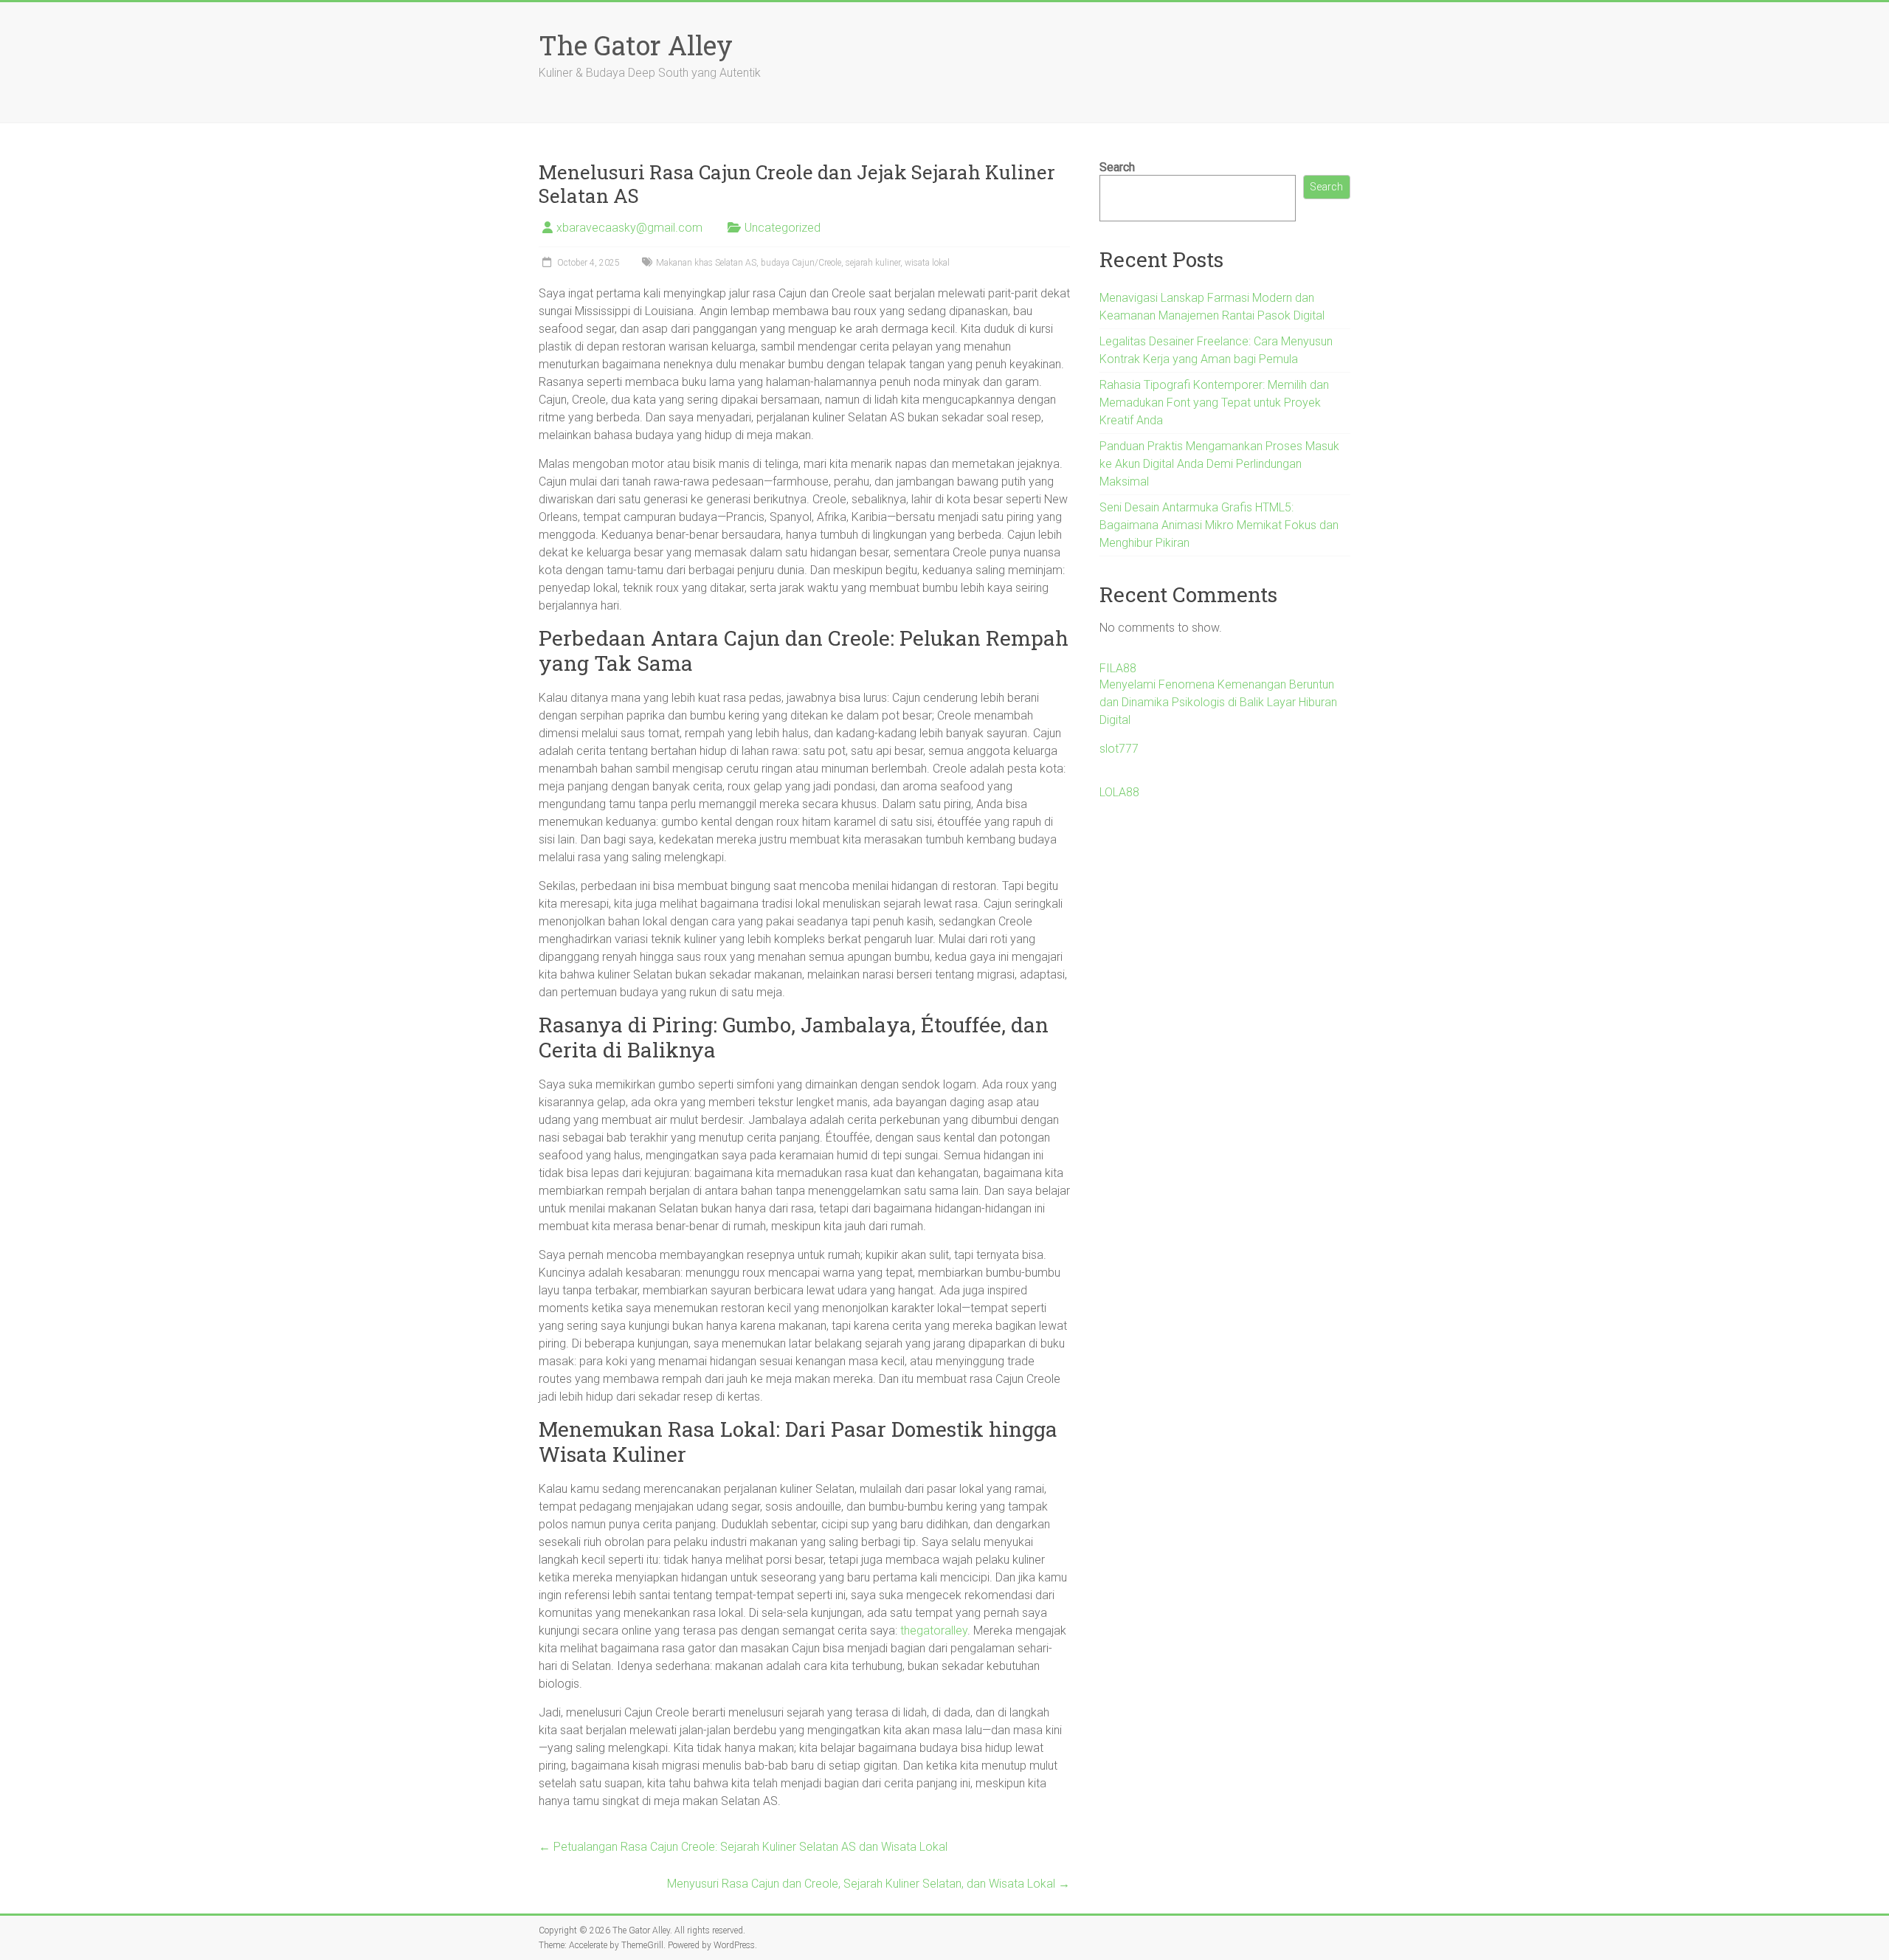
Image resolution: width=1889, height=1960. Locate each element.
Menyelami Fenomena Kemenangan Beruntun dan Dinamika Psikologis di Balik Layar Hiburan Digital (1218, 702)
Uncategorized (783, 228)
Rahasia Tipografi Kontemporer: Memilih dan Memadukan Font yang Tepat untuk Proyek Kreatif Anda (1214, 403)
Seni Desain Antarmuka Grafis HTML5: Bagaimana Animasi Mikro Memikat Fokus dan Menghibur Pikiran (1219, 525)
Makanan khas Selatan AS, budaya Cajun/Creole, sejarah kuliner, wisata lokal (803, 263)
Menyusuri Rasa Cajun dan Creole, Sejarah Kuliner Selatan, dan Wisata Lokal (868, 1884)
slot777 (1119, 749)
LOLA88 (1119, 792)
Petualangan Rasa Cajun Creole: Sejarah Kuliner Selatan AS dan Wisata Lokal (743, 1847)
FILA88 (1118, 668)
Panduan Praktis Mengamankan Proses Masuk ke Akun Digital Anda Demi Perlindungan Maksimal (1219, 464)
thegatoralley (934, 1631)
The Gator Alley (636, 45)
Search (1117, 167)
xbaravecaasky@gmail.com (629, 228)
